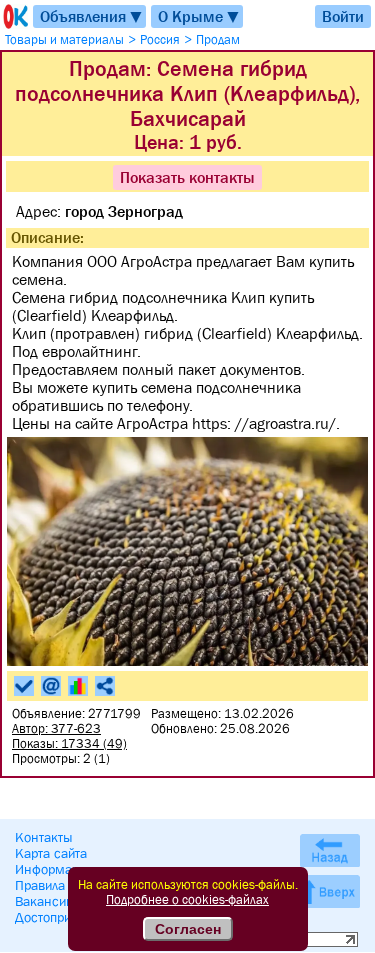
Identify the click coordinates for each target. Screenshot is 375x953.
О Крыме (199, 16)
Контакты (44, 837)
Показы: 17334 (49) (69, 743)
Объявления (92, 16)
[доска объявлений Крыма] (14, 16)
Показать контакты (187, 177)
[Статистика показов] (78, 686)
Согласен (188, 929)
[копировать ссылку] (105, 686)
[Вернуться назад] (330, 850)
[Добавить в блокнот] (24, 686)
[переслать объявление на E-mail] (51, 686)
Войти (343, 16)
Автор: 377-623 (56, 728)
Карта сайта (51, 853)
